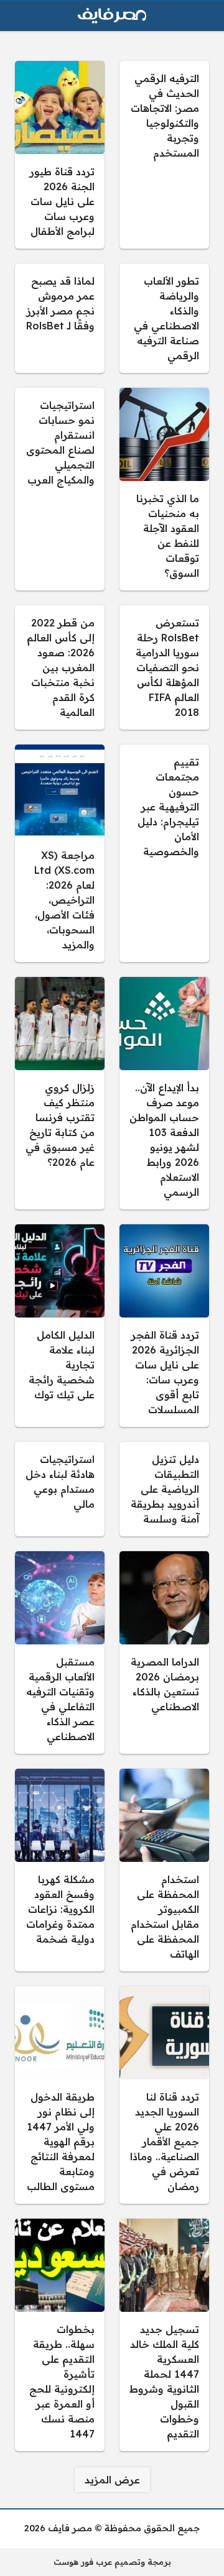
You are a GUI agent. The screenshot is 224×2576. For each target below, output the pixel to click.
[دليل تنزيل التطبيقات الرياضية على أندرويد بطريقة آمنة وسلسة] (164, 1489)
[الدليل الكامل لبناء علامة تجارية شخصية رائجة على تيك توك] (60, 1326)
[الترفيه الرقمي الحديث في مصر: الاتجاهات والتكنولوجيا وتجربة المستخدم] (164, 155)
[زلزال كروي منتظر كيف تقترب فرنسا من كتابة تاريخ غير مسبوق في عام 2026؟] (60, 1093)
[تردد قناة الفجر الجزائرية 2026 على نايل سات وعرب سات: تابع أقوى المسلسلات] (164, 1326)
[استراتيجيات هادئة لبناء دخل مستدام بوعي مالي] (60, 1489)
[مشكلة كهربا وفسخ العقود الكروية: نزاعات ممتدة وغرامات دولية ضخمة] (60, 1870)
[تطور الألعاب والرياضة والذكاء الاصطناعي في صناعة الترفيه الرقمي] (164, 318)
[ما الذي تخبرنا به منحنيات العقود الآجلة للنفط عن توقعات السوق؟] (164, 489)
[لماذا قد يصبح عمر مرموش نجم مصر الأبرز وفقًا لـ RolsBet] (60, 318)
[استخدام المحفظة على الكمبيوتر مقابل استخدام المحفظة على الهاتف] (164, 1870)
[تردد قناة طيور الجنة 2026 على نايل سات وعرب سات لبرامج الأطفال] (60, 155)
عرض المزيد (112, 2480)
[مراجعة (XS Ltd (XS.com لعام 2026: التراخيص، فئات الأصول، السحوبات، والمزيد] (60, 853)
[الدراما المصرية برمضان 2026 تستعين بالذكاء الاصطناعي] (164, 1652)
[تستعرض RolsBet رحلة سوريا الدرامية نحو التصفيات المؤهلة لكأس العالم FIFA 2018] (164, 667)
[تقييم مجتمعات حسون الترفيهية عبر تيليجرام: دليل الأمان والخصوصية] (164, 853)
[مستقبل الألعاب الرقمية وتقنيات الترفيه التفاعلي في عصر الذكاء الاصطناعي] (60, 1652)
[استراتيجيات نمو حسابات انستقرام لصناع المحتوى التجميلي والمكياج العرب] (60, 489)
